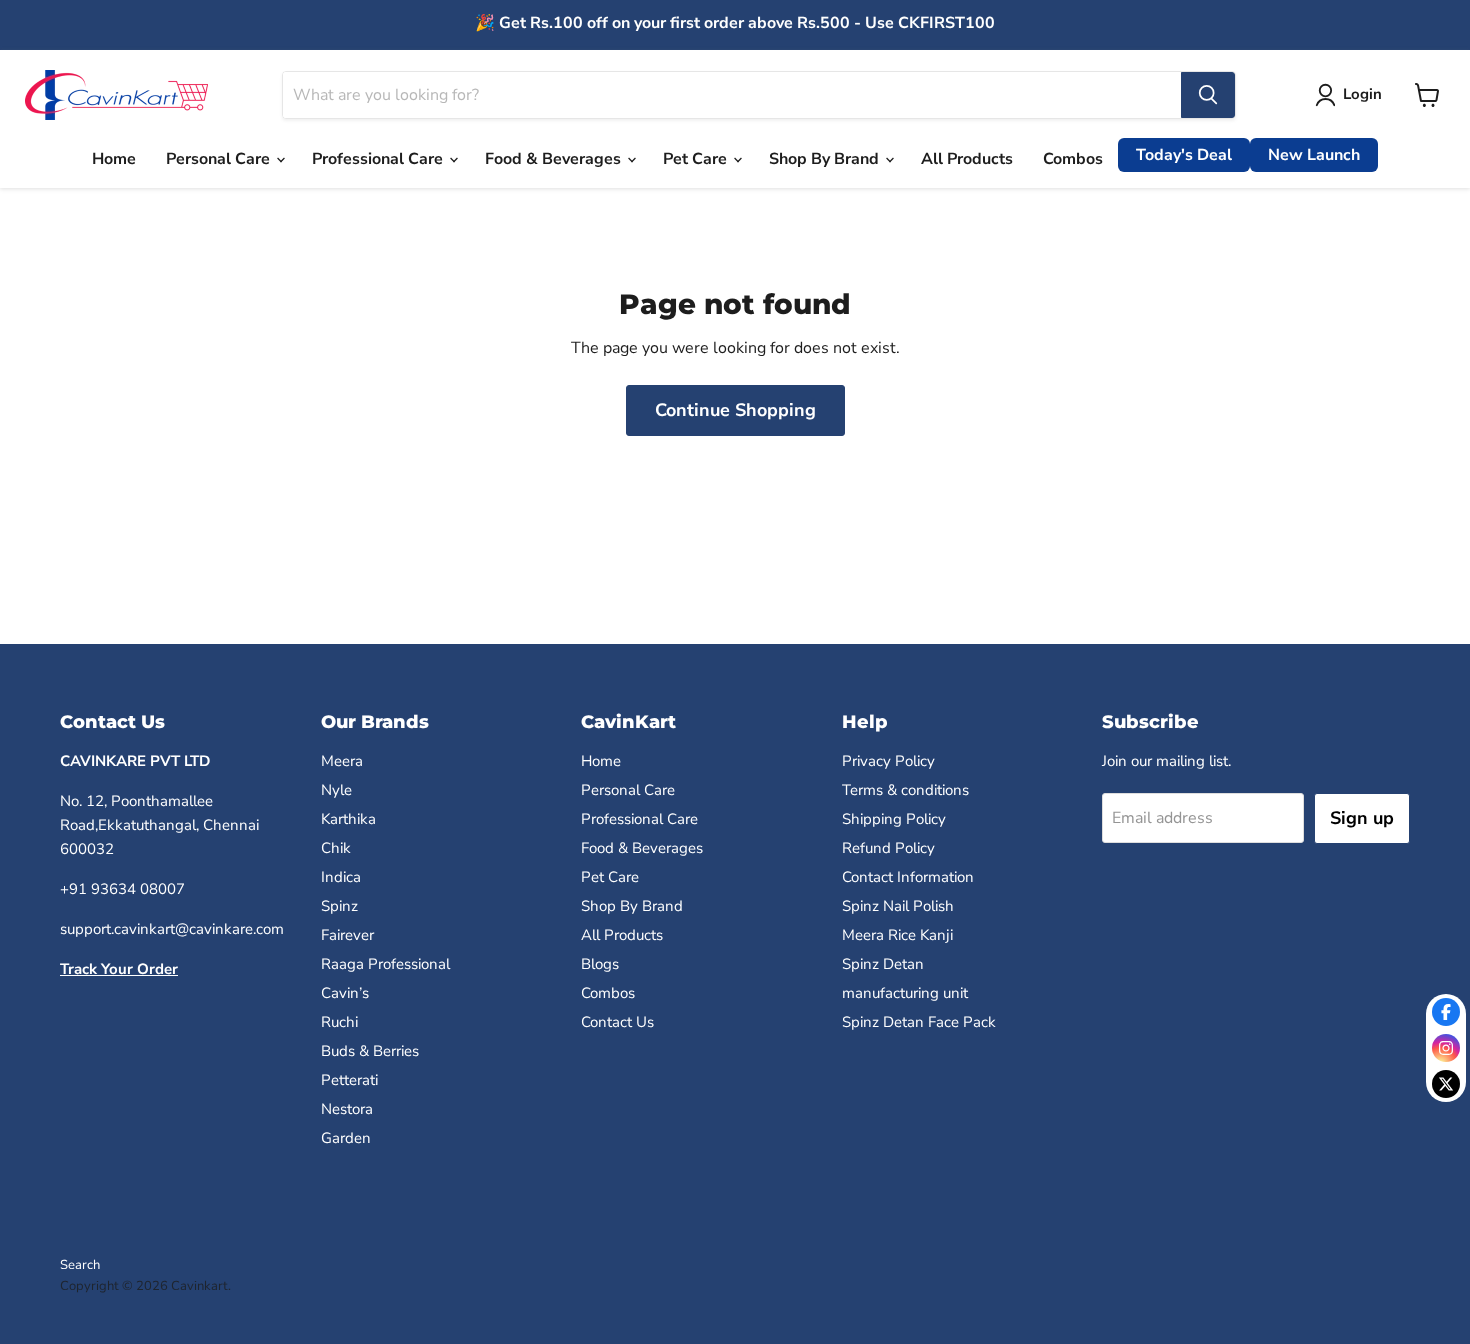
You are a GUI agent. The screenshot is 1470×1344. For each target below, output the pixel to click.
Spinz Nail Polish (898, 906)
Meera (342, 761)
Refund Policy (888, 848)
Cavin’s (345, 993)
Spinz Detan (883, 964)
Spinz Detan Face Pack (919, 1022)
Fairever (347, 935)
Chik (336, 848)
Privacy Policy (888, 761)
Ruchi (339, 1022)
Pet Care (697, 159)
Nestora (347, 1109)
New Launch (1314, 155)
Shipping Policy (894, 819)
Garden (346, 1138)
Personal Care (220, 159)
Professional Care (379, 159)
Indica (341, 877)
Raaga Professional (385, 964)
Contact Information (908, 877)
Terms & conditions (905, 790)
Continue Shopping (735, 410)
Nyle (336, 790)
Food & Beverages (555, 159)
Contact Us (617, 1022)
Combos (1073, 159)
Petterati (349, 1080)
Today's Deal (1184, 155)
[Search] (1208, 95)
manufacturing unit (905, 993)
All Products (967, 159)
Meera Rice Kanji (897, 935)
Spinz (339, 906)
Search (80, 1265)
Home (114, 159)
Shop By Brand (826, 159)
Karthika (348, 819)
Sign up (1362, 818)
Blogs (600, 964)
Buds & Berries (370, 1051)
